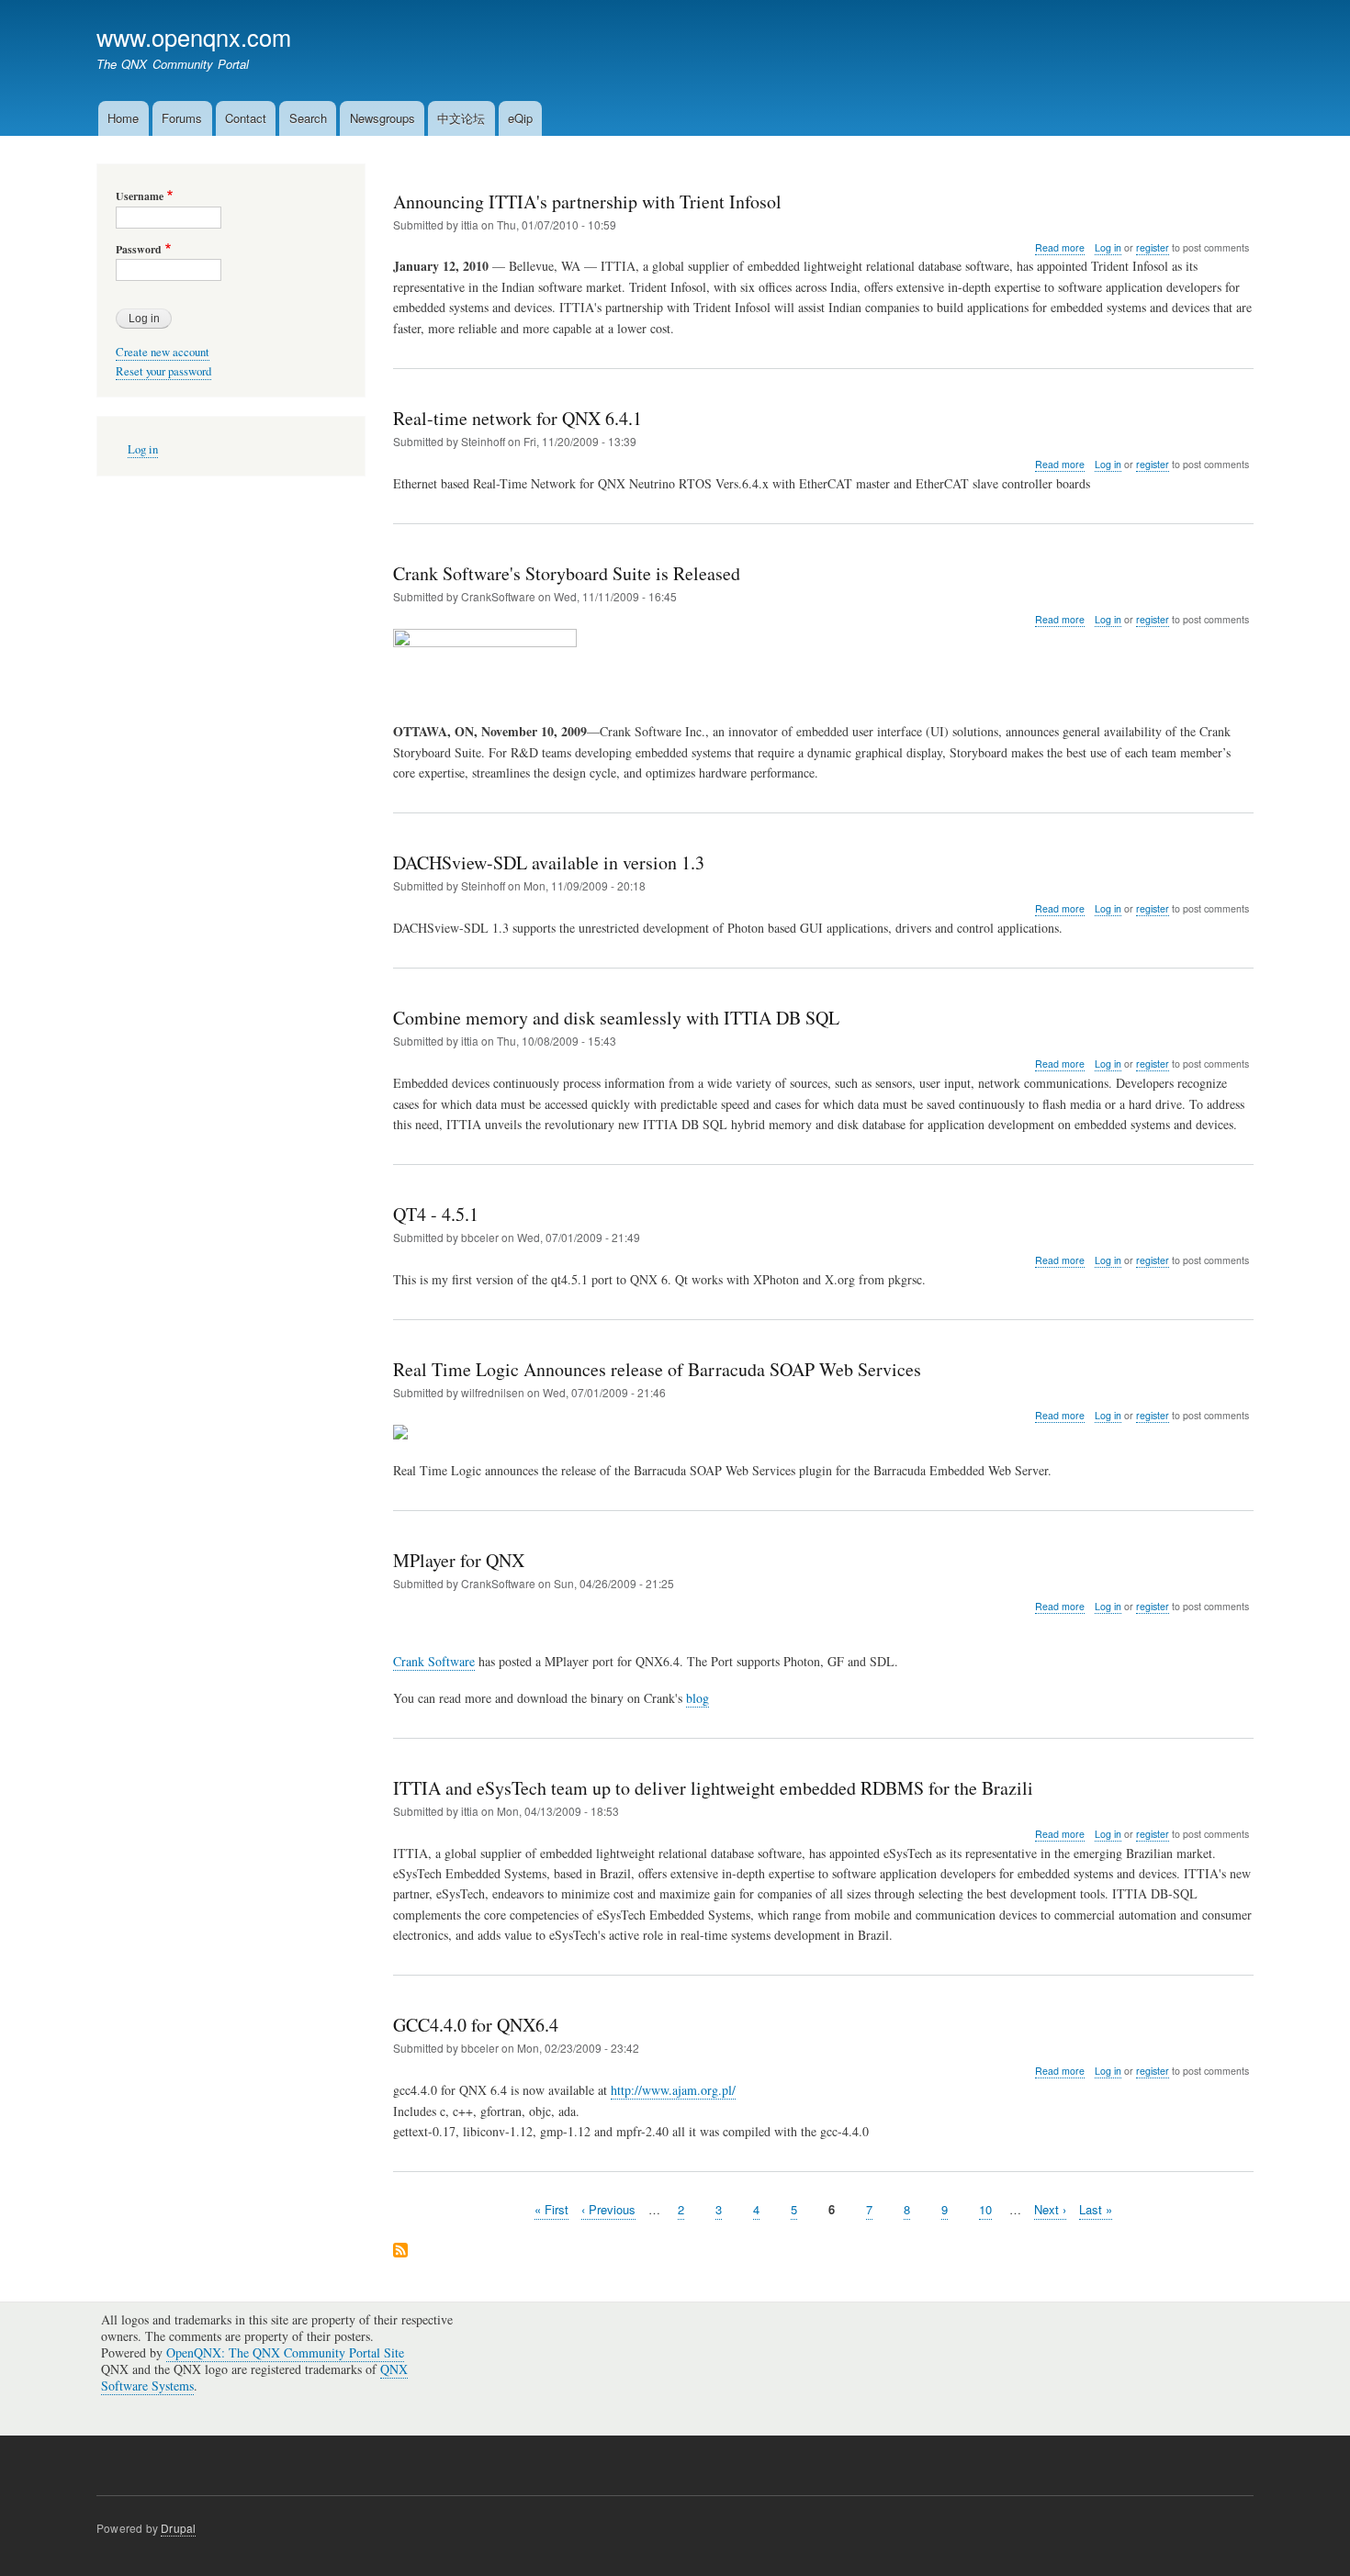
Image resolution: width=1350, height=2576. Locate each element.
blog (697, 1698)
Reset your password (163, 371)
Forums (182, 118)
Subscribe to (400, 2251)
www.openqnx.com (194, 37)
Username (140, 196)
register (1153, 247)
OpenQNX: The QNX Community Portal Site (285, 2352)
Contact (246, 118)
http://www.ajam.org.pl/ (673, 2090)
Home (123, 118)
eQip (520, 118)
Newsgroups (382, 118)
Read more (1060, 248)
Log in (1108, 247)
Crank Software (434, 1661)
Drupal (178, 2528)
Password (139, 250)
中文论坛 (461, 118)
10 (985, 2209)
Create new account (163, 352)
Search (308, 118)
